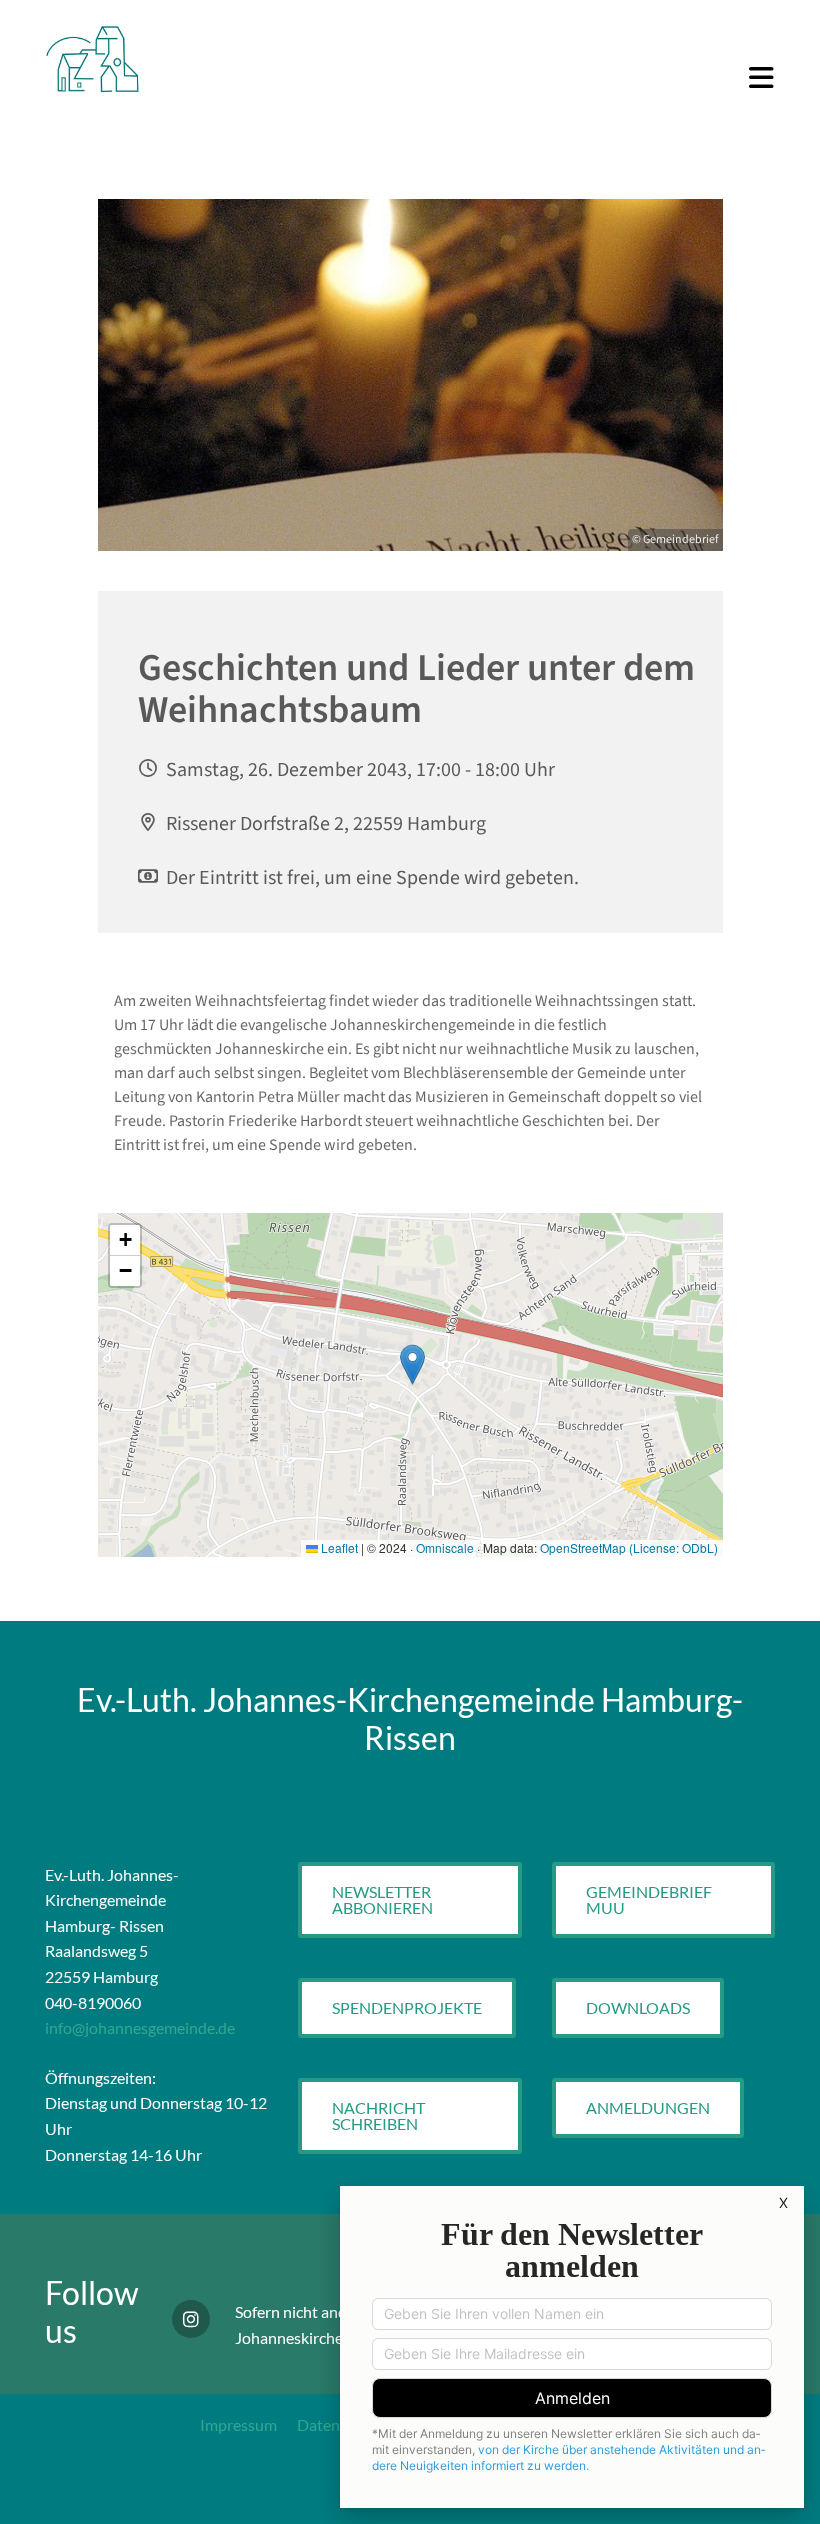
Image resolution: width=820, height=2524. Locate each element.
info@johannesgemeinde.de (140, 2027)
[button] (473, 79)
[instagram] (191, 2319)
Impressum (238, 2424)
